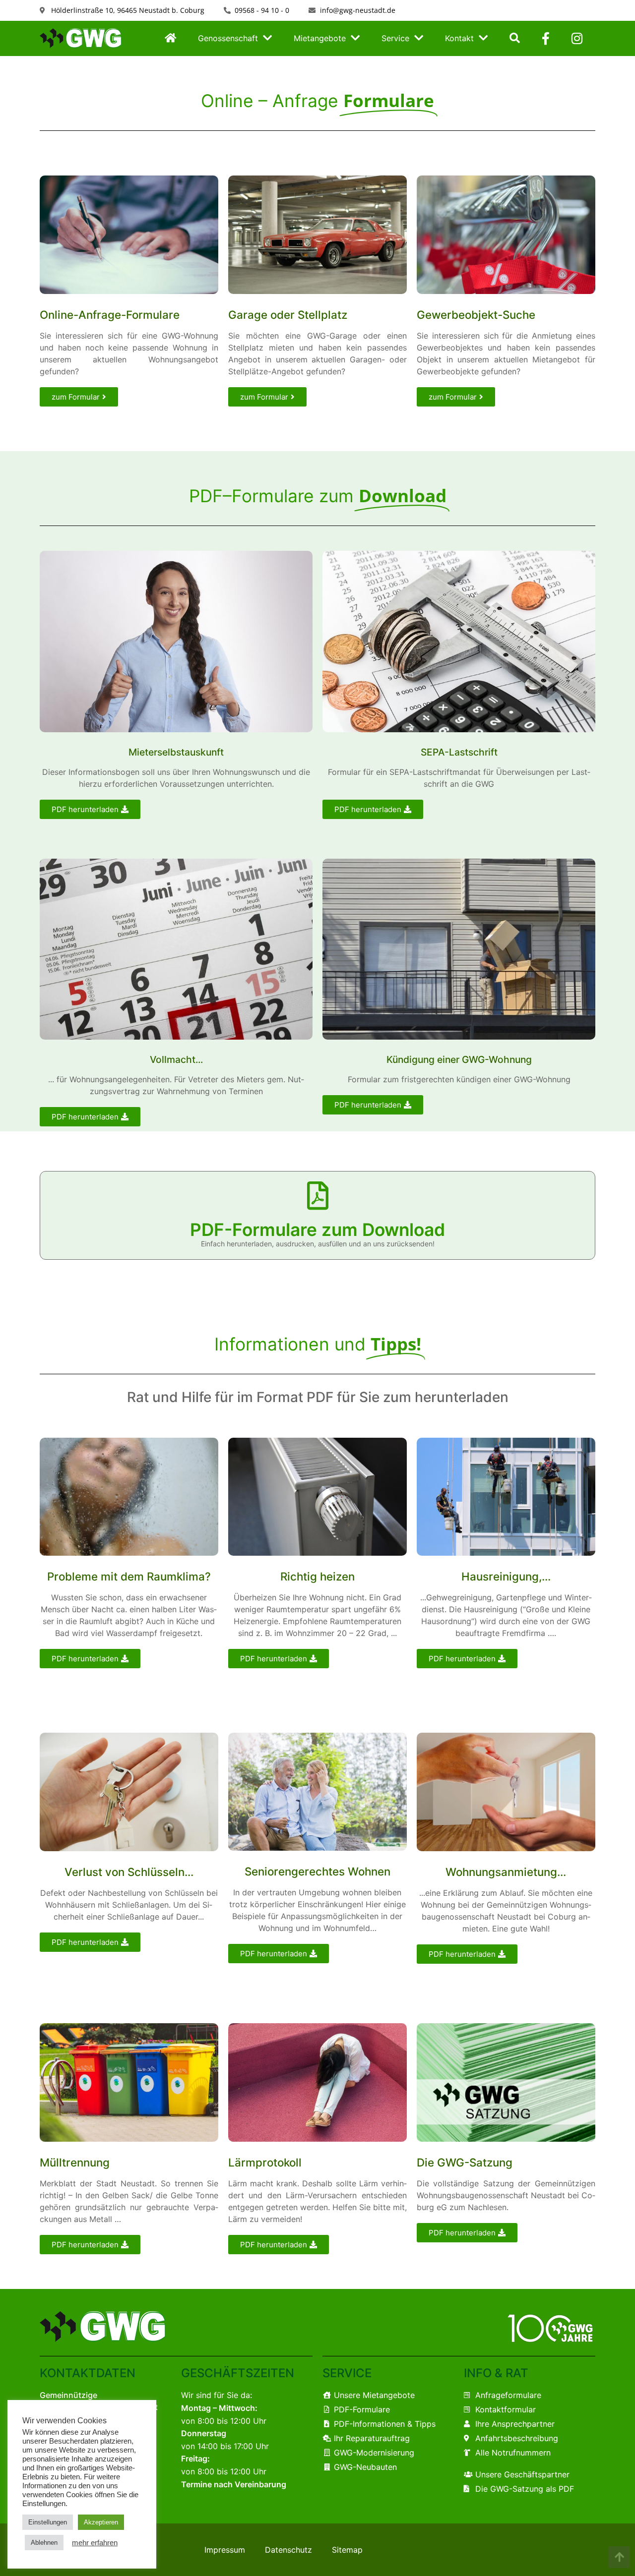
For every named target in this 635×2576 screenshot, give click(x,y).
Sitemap (347, 2550)
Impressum (225, 2550)
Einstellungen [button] (48, 2522)
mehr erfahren (95, 2543)
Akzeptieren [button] (101, 2522)
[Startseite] (170, 39)
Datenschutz (288, 2550)
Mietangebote (320, 38)
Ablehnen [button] (44, 2543)
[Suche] (515, 39)
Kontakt (459, 38)
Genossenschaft (228, 38)
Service (395, 38)
